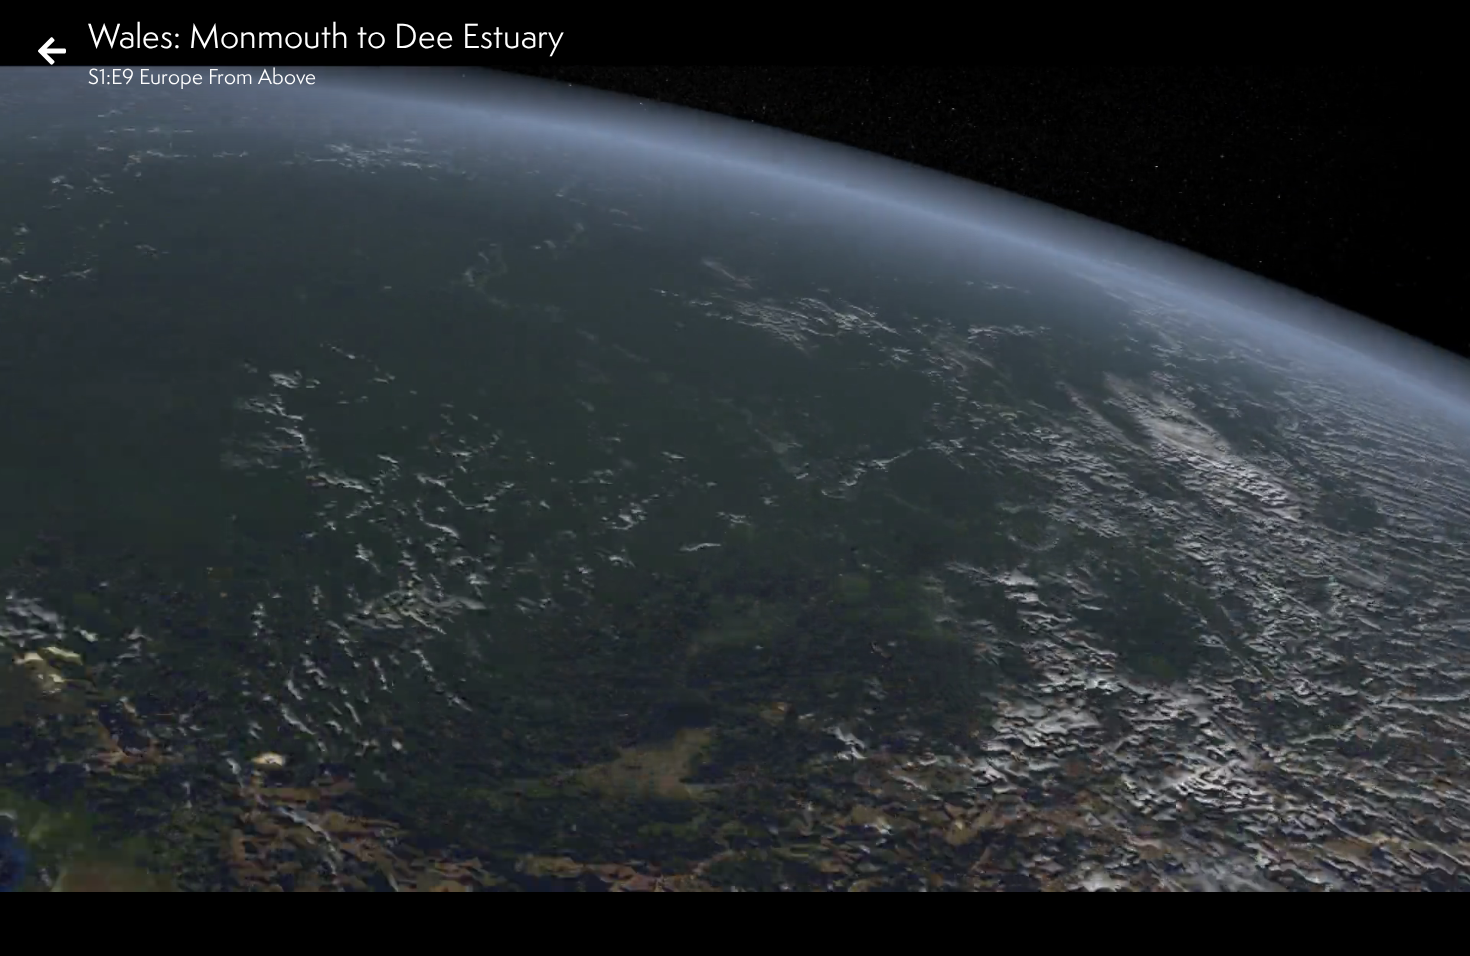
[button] (32, 924)
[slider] (728, 892)
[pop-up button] (1374, 924)
